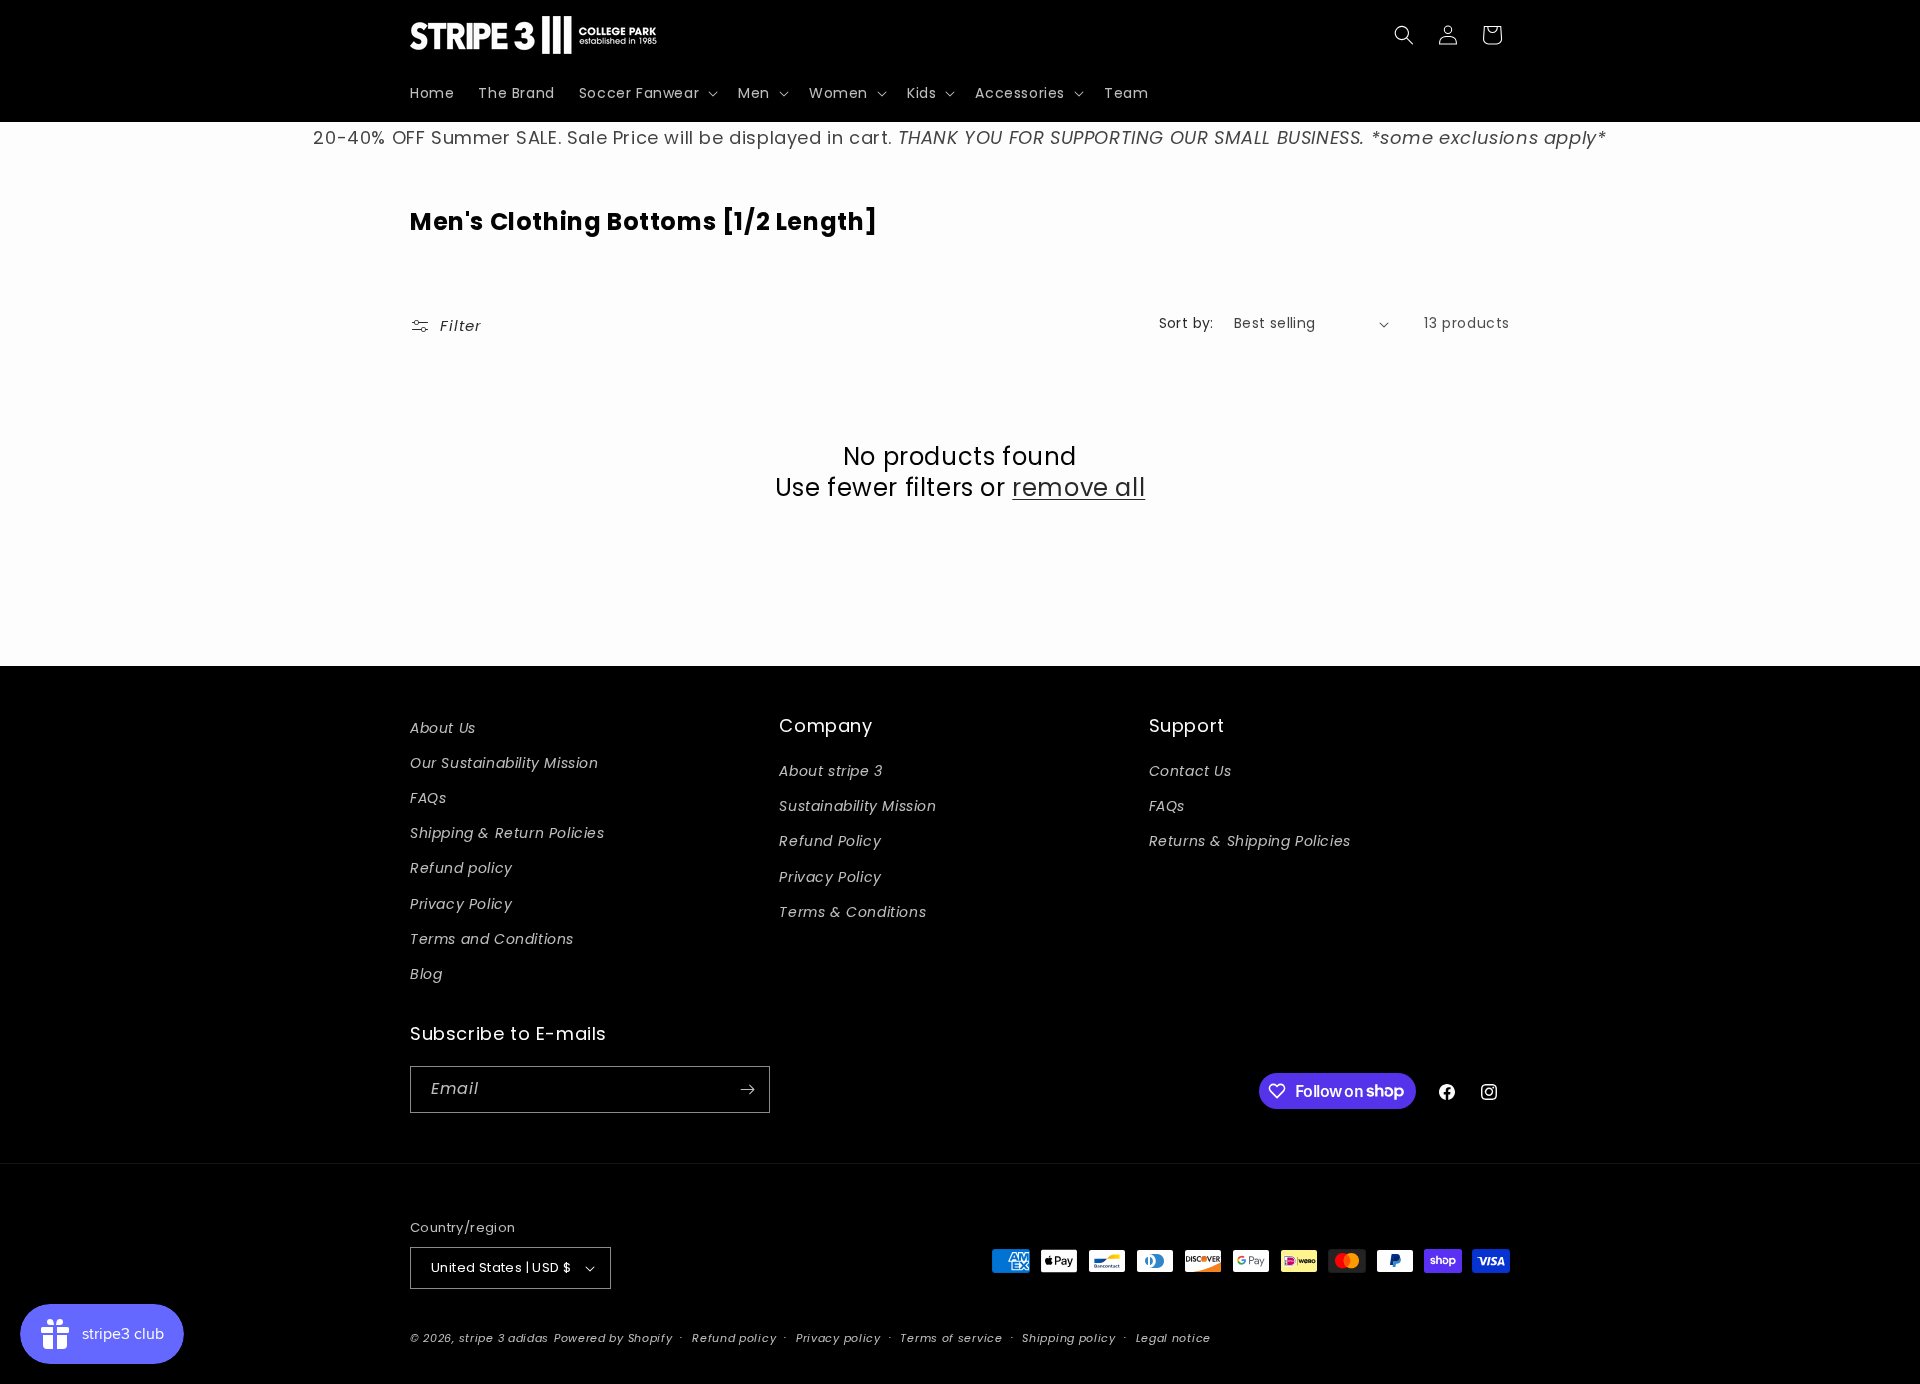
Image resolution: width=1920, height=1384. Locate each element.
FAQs (428, 798)
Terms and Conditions (492, 939)
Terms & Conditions (852, 912)
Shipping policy (1069, 1338)
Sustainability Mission (857, 806)
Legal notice (1173, 1338)
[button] (646, 93)
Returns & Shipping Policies (1250, 841)
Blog (426, 974)
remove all (1078, 487)
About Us (443, 728)
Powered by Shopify (613, 1338)
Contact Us (1190, 771)
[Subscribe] (747, 1089)
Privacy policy (838, 1338)
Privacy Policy (461, 904)
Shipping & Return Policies (507, 833)
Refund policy (461, 868)
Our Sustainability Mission (504, 763)
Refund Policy (830, 841)
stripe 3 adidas (504, 1338)
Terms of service (951, 1338)
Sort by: (1186, 323)
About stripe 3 (830, 771)
